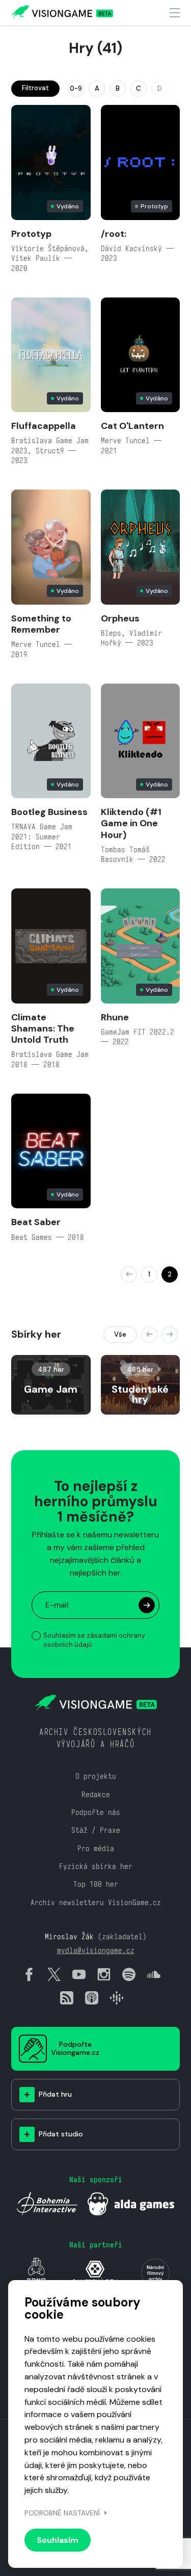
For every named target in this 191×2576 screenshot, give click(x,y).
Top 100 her (96, 1884)
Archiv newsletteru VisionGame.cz (96, 1902)
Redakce (96, 1794)
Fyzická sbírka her (96, 1866)
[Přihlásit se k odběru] (147, 1605)
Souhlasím (58, 2540)
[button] (149, 1335)
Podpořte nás (96, 1812)
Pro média (96, 1848)
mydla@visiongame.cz (96, 1950)
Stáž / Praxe (96, 1830)
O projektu (96, 1776)
